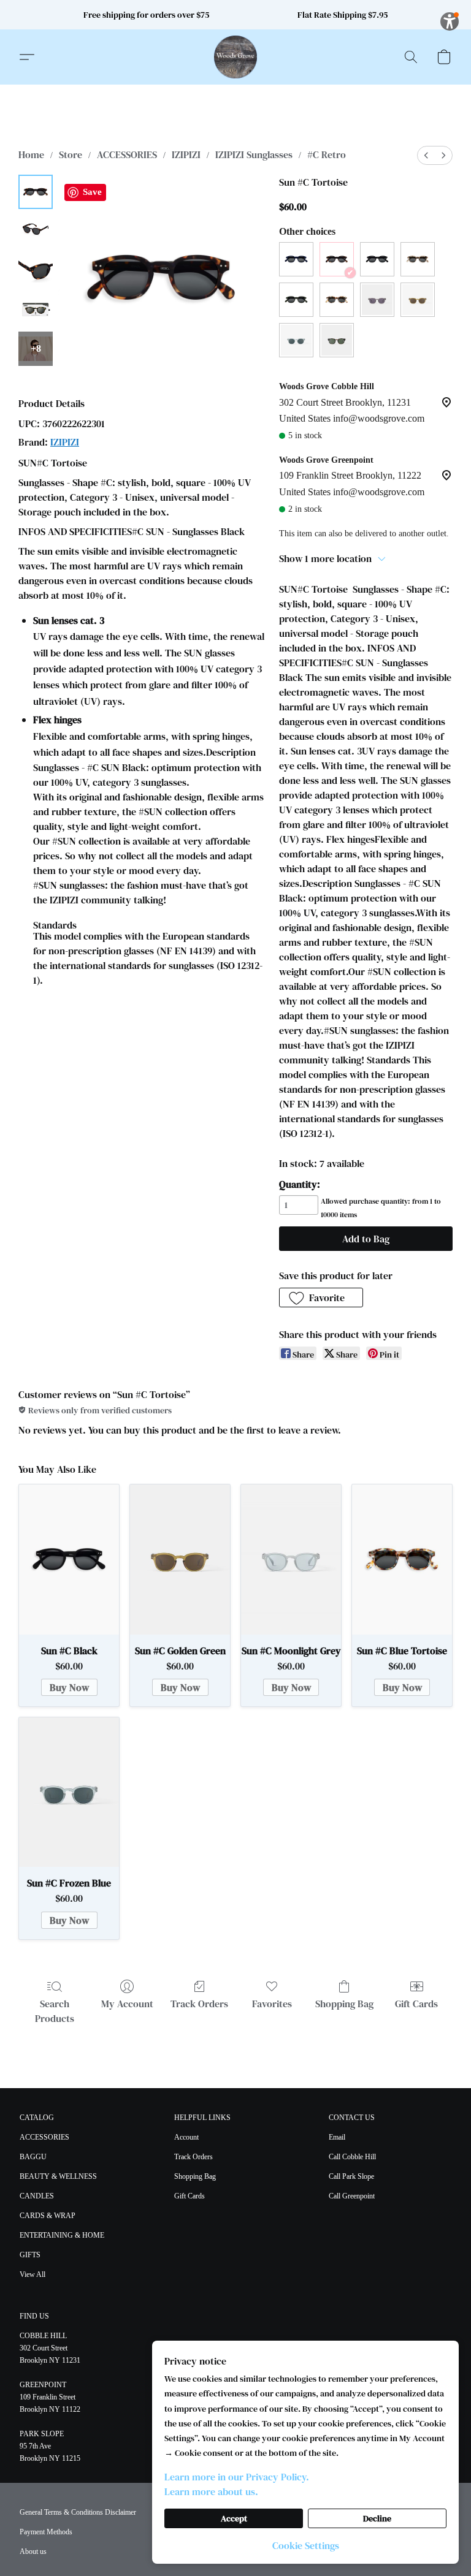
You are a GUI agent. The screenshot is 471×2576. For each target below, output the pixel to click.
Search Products (55, 2011)
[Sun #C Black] (69, 1559)
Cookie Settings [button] (306, 2545)
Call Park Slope (351, 2176)
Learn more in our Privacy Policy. (237, 2477)
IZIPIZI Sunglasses (254, 154)
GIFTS (30, 2255)
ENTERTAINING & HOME (62, 2235)
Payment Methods (46, 2532)
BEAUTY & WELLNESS (58, 2176)
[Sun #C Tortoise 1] (36, 231)
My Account (127, 2004)
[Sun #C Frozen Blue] (69, 1792)
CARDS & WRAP (48, 2216)
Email (337, 2137)
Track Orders (199, 2004)
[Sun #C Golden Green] (180, 1559)
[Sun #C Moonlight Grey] (291, 1559)
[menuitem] (426, 155)
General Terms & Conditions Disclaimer (78, 2512)
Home (31, 154)
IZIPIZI (186, 154)
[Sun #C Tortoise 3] (36, 310)
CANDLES (37, 2196)
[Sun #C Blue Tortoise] (402, 1559)
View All (33, 2274)
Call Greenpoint (352, 2196)
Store (71, 154)
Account (186, 2137)
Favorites (272, 2004)
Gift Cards (416, 2004)
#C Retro (327, 154)
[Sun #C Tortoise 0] (36, 192)
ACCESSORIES (127, 154)
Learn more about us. (211, 2491)
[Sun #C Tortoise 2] (36, 270)
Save (92, 192)
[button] (235, 57)
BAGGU (33, 2157)
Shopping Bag (344, 2004)
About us (33, 2551)
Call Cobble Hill (352, 2157)
